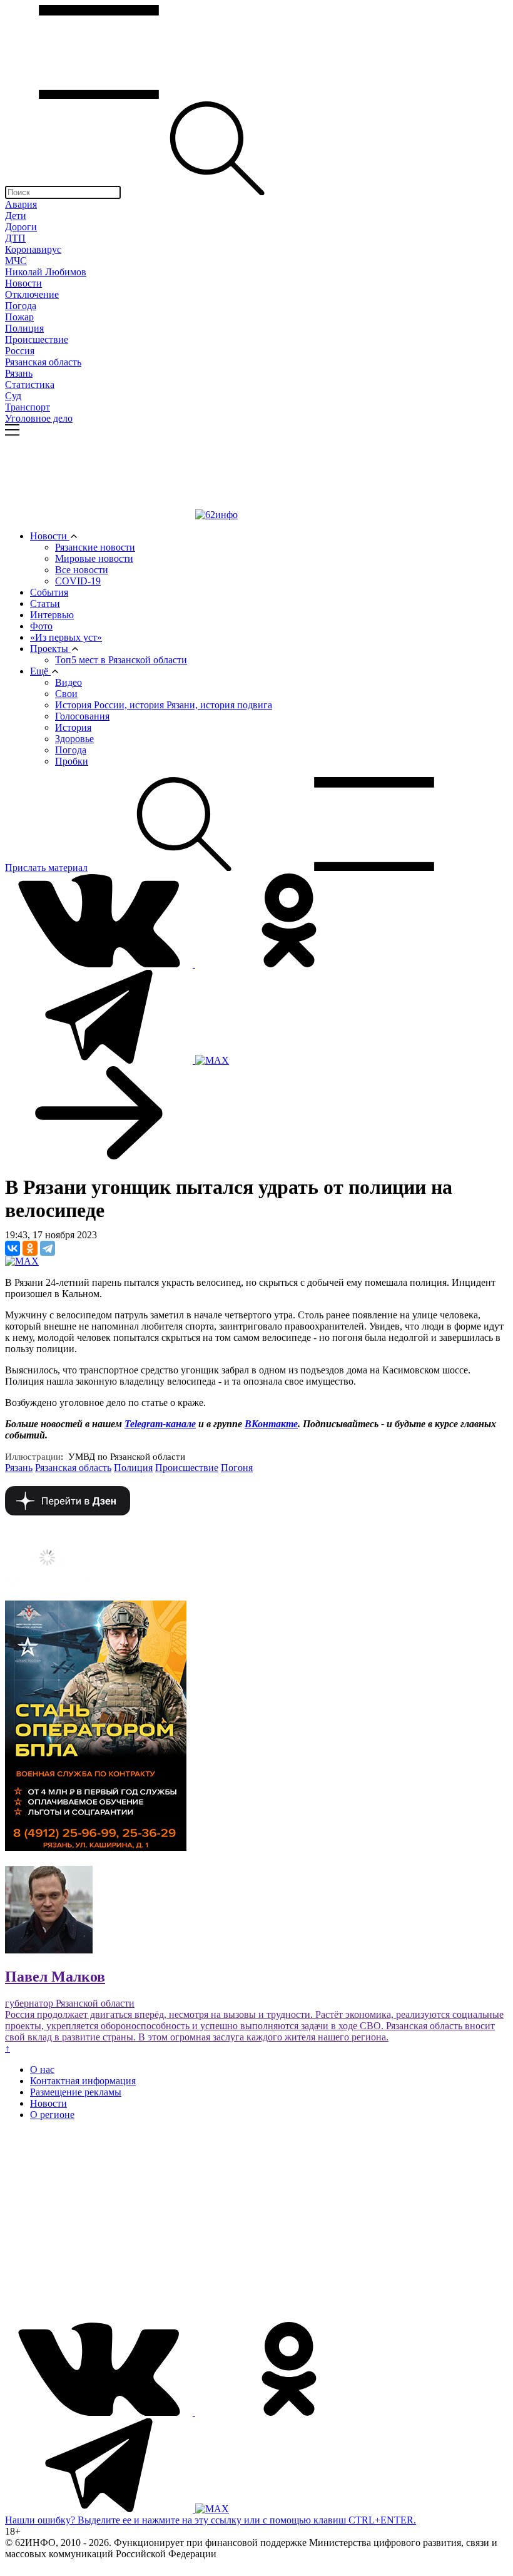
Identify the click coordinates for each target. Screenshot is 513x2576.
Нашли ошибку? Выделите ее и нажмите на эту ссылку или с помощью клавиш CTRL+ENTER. (211, 2520)
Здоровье (74, 739)
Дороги (21, 227)
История (73, 727)
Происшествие (37, 339)
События (49, 592)
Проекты (50, 649)
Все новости (82, 570)
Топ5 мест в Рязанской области (121, 660)
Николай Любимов (46, 272)
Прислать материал (46, 868)
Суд (13, 396)
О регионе (52, 2115)
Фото (41, 626)
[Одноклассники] (30, 1248)
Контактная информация (83, 2081)
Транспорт (28, 407)
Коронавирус (33, 249)
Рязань (19, 373)
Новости (23, 283)
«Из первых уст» (66, 637)
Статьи (45, 603)
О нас (42, 2069)
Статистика (30, 384)
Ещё (40, 671)
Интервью (52, 615)
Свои (66, 694)
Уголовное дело (39, 418)
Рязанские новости (95, 547)
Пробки (72, 761)
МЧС (16, 261)
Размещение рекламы (76, 2092)
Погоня (237, 1468)
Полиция (24, 328)
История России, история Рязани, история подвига (164, 705)
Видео (69, 682)
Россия (20, 351)
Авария (21, 204)
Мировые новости (94, 558)
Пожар (19, 317)
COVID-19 (78, 581)
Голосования (82, 716)
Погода (21, 306)
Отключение (32, 294)
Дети (16, 216)
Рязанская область (43, 362)
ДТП (15, 238)
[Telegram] (48, 1248)
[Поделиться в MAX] (22, 1261)
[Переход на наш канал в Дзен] (68, 1512)
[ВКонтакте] (13, 1248)
